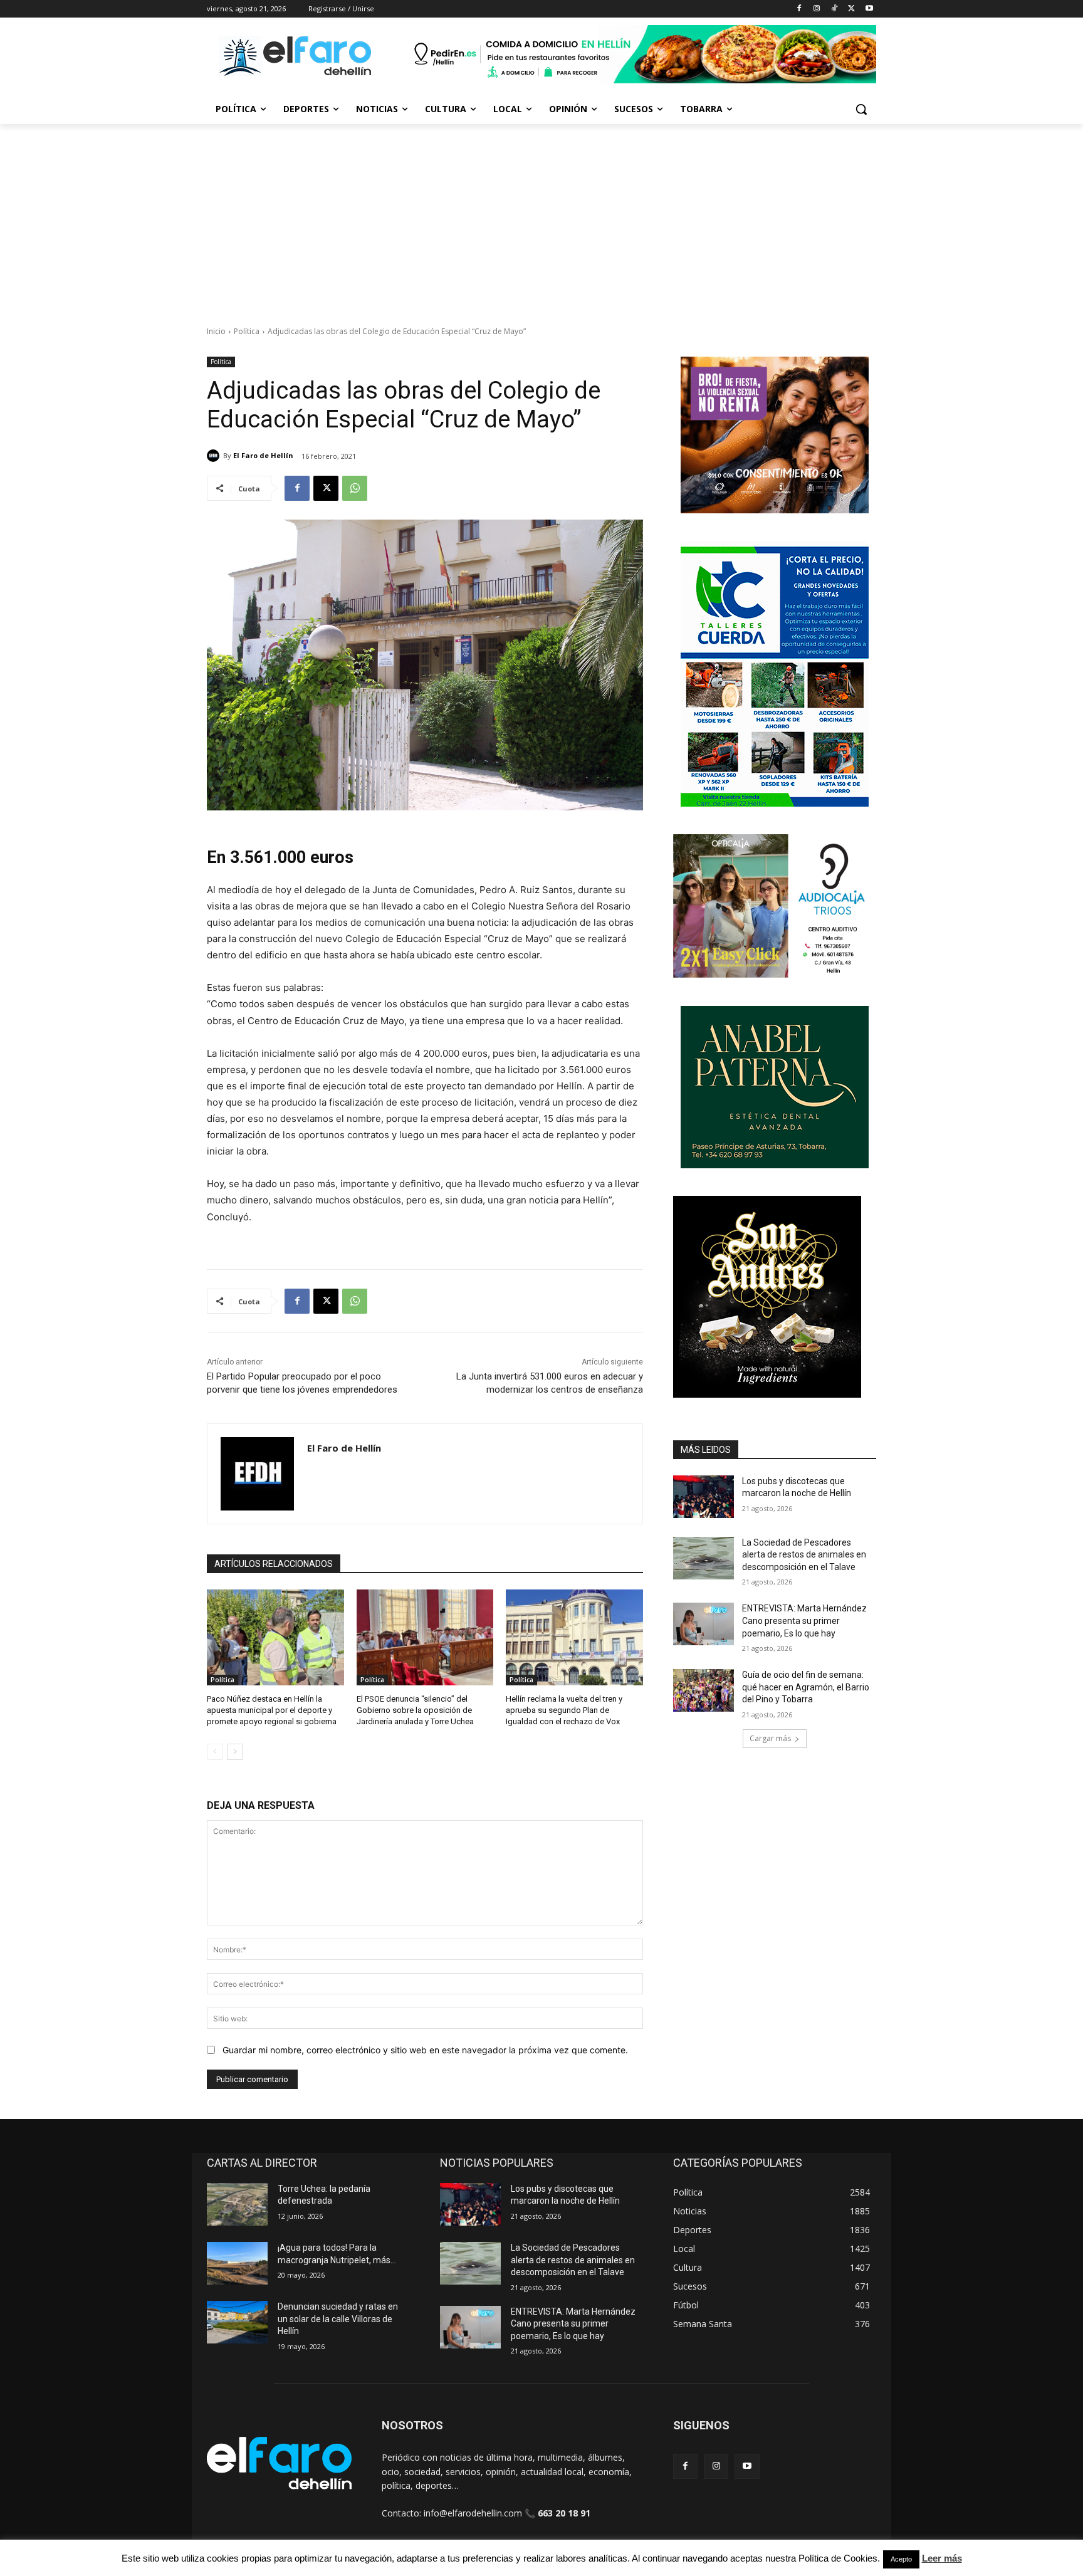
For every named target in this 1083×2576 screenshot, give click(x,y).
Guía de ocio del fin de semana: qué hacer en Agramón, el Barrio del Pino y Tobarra (806, 1687)
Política (247, 331)
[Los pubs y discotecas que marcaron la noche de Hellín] (704, 1497)
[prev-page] (215, 1752)
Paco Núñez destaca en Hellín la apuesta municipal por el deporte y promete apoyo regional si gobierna (272, 1710)
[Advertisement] (541, 218)
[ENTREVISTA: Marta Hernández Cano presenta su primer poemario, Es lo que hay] (704, 1624)
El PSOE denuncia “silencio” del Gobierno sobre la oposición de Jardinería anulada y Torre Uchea (415, 1710)
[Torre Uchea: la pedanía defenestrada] (237, 2204)
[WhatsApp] (355, 488)
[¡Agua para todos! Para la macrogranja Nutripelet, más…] (237, 2263)
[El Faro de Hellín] (215, 456)
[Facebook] (799, 9)
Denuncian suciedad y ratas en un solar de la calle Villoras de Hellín (338, 2319)
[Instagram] (817, 9)
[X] (851, 9)
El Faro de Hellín (263, 455)
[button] (861, 109)
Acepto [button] (901, 2559)
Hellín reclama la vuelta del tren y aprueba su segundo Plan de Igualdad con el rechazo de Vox (564, 1710)
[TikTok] (834, 9)
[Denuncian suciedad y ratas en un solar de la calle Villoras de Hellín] (237, 2322)
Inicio (216, 331)
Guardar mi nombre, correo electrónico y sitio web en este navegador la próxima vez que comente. (425, 2050)
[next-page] (235, 1752)
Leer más (942, 2558)
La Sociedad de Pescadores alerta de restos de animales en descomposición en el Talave (804, 1555)
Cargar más (770, 1738)
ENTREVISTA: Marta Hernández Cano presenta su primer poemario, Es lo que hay (804, 1620)
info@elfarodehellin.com (473, 2513)
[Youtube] (869, 9)
